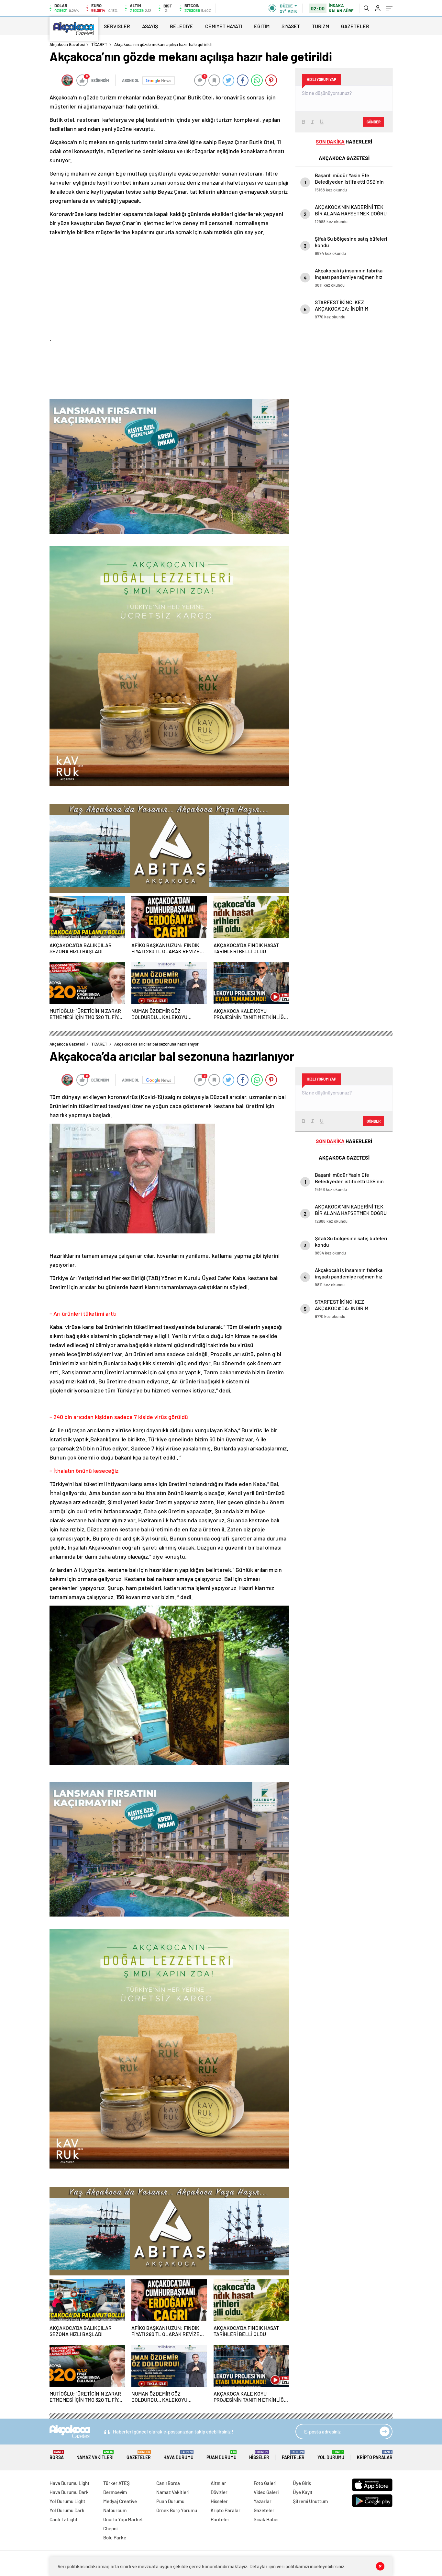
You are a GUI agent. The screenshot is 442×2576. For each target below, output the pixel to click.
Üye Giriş (302, 2483)
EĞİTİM (262, 26)
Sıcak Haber (266, 2519)
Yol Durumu (331, 2455)
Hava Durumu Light (70, 2483)
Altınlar (218, 2483)
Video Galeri (266, 2492)
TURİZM (320, 26)
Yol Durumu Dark (67, 2510)
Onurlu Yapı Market (123, 2519)
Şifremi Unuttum (310, 2501)
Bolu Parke (115, 2537)
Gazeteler (139, 2455)
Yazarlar (263, 2501)
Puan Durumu (221, 2455)
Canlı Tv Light (64, 2519)
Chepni (110, 2528)
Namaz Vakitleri (95, 2455)
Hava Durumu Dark (69, 2492)
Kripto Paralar (375, 2455)
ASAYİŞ (150, 26)
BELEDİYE (182, 26)
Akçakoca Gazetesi (67, 44)
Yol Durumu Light (67, 2501)
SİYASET (291, 26)
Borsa (57, 2455)
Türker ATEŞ (116, 2483)
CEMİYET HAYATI (224, 26)
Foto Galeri (265, 2483)
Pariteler (293, 2455)
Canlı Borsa (168, 2483)
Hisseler (259, 2455)
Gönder (374, 122)
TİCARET (99, 44)
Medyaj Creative (120, 2501)
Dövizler (219, 2492)
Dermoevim (115, 2492)
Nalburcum (115, 2510)
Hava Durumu (178, 2455)
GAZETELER (355, 26)
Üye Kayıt (303, 2492)
